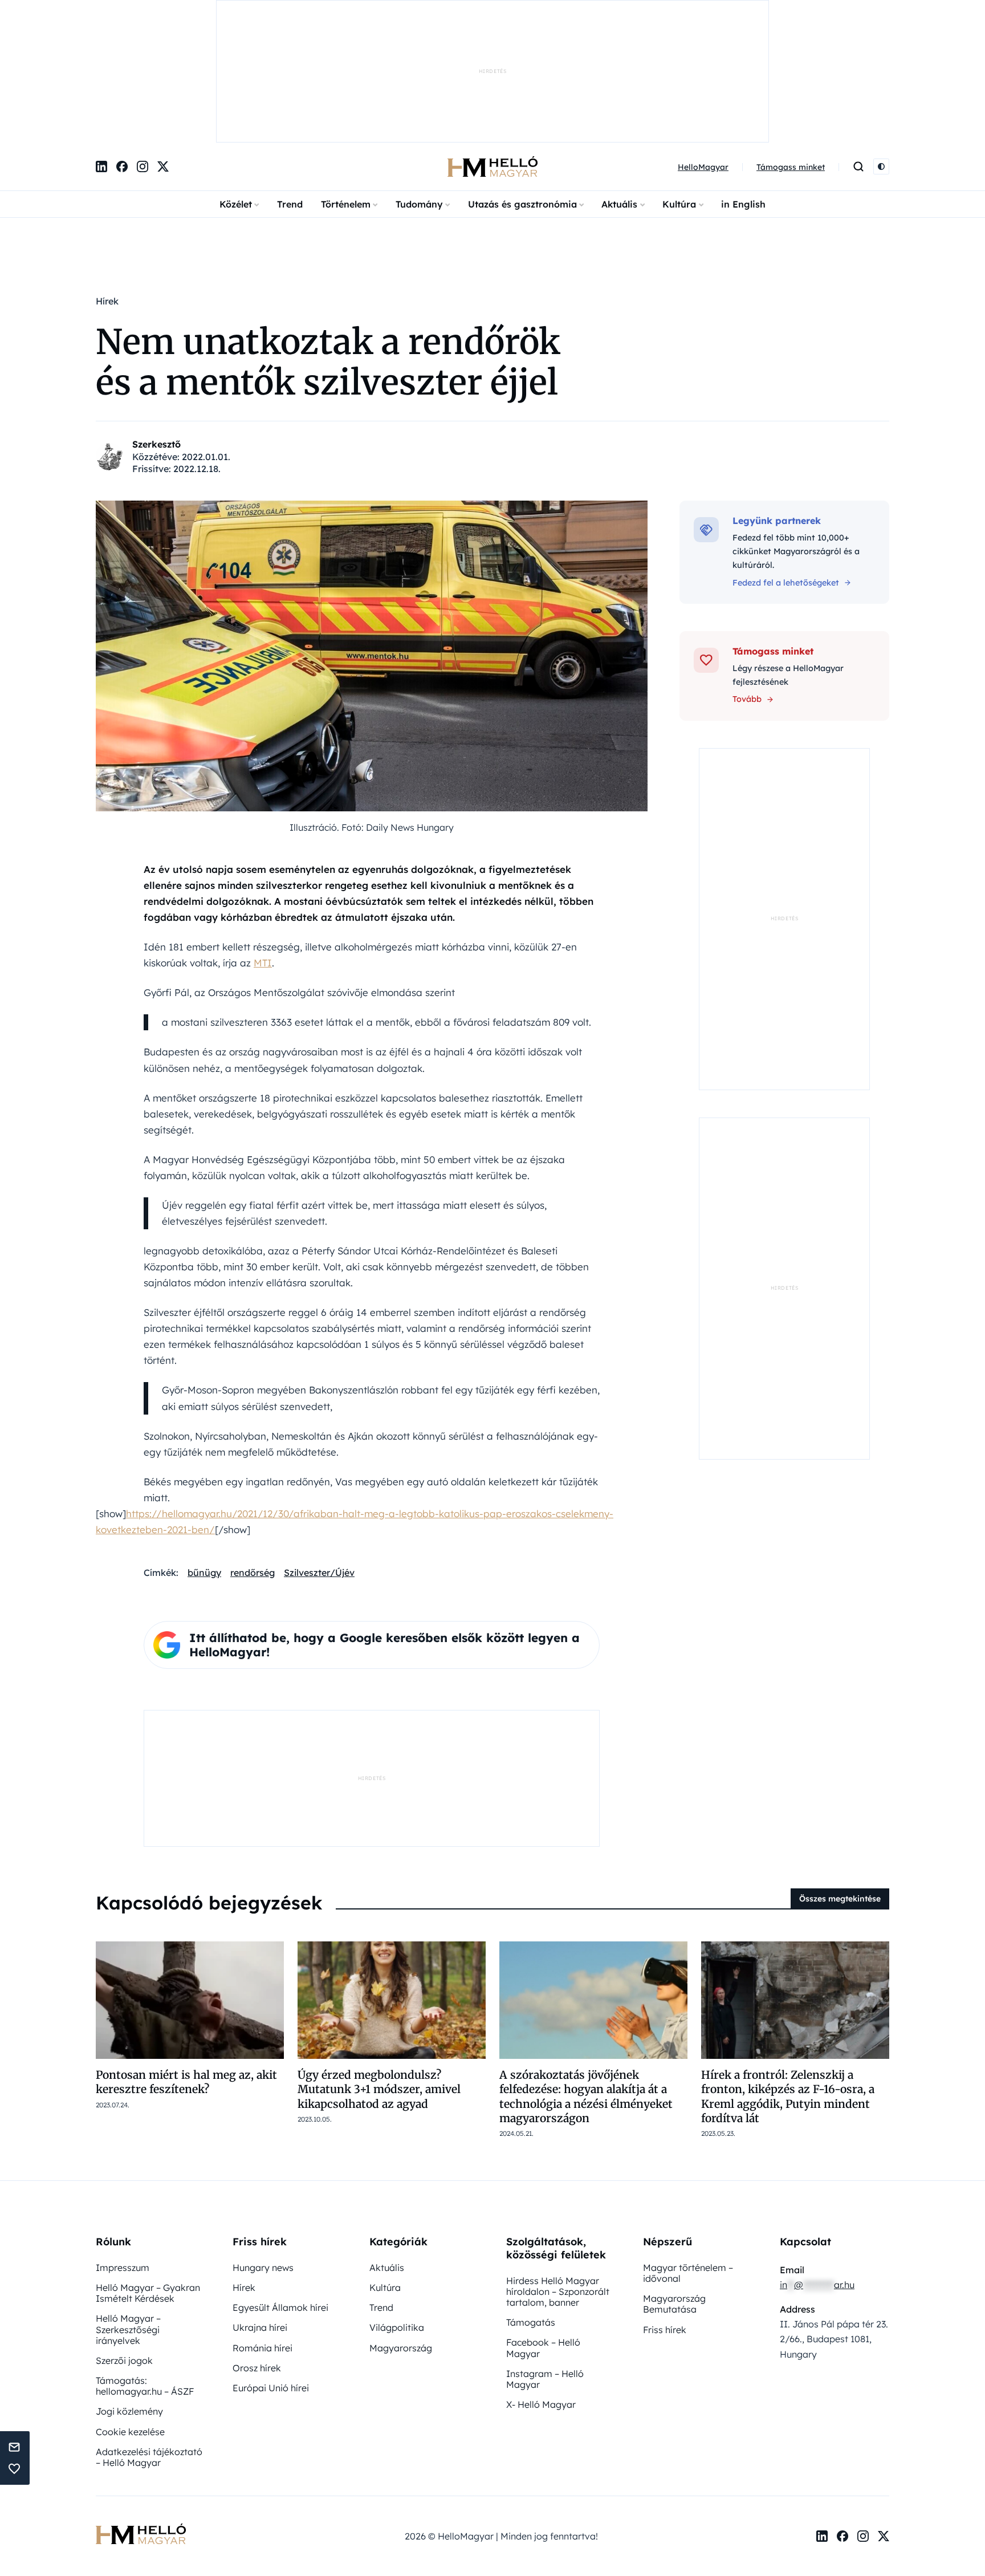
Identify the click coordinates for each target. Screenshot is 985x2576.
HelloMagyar (703, 167)
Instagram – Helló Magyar (545, 2379)
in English (743, 204)
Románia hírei (262, 2348)
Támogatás (531, 2322)
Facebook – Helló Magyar (543, 2348)
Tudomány (419, 204)
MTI (263, 963)
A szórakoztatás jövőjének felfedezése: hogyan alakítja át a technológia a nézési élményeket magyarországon (586, 2096)
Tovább (747, 699)
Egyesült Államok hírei (280, 2307)
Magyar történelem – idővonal (688, 2273)
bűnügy (204, 1573)
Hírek (244, 2287)
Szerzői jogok (124, 2360)
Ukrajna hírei (260, 2327)
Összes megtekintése (840, 1899)
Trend (290, 204)
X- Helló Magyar (541, 2404)
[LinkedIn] (101, 166)
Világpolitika (397, 2327)
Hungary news (263, 2268)
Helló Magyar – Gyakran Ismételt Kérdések (148, 2293)
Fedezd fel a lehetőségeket (786, 583)
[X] (163, 166)
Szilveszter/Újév (319, 1573)
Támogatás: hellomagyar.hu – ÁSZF (145, 2386)
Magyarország (401, 2348)
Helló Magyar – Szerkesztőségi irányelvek (128, 2329)
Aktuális (619, 204)
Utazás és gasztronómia (522, 204)
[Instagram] (143, 166)
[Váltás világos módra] (881, 166)
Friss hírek (665, 2330)
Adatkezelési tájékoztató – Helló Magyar (149, 2457)
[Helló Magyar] (492, 166)
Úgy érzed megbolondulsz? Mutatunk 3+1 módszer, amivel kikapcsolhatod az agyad (379, 2089)
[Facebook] (122, 166)
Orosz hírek (257, 2368)
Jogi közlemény (129, 2411)
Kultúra (679, 204)
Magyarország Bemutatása (674, 2304)
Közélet (236, 204)
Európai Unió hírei (271, 2388)
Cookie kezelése (130, 2432)
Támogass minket (791, 167)
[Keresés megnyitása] (858, 166)
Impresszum (123, 2268)
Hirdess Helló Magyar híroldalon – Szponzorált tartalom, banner (558, 2291)
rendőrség (253, 1573)
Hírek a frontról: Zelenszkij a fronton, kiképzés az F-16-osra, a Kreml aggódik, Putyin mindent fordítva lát (788, 2096)
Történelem (346, 204)
